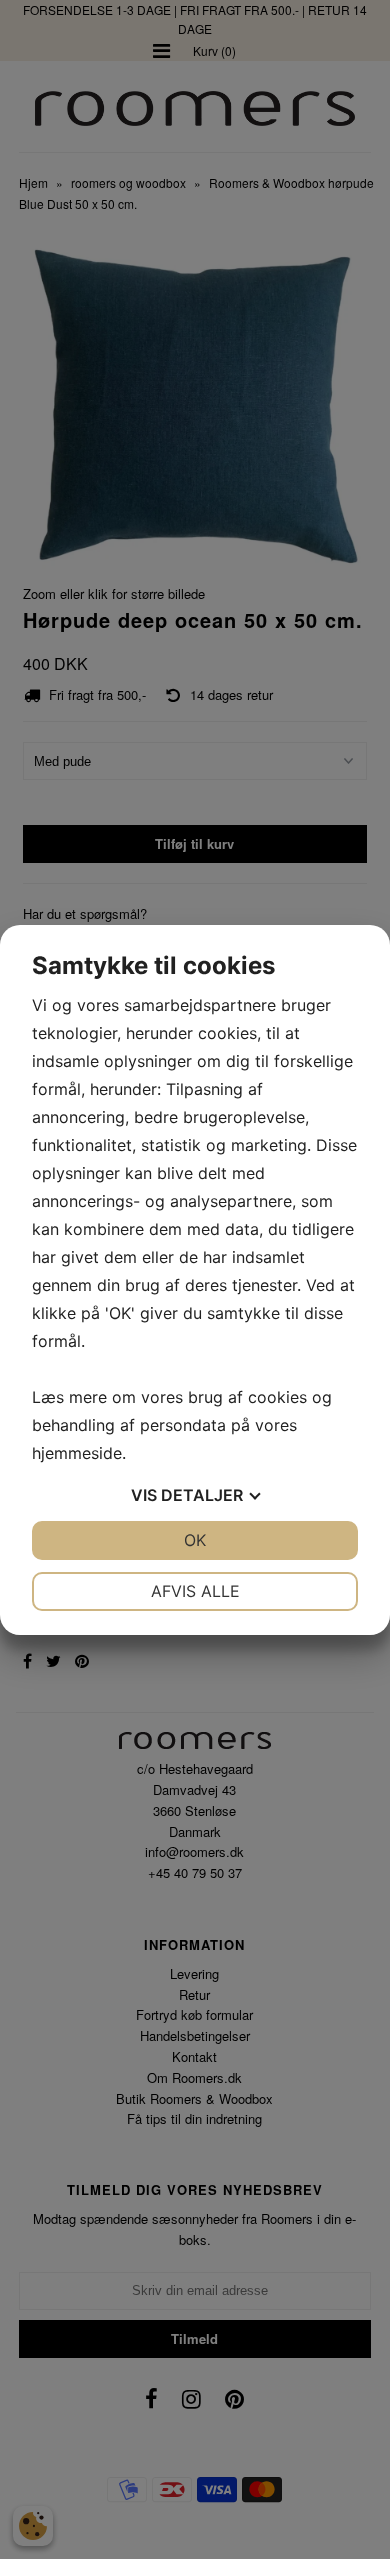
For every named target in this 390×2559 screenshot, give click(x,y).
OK (195, 1540)
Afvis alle (195, 1591)
